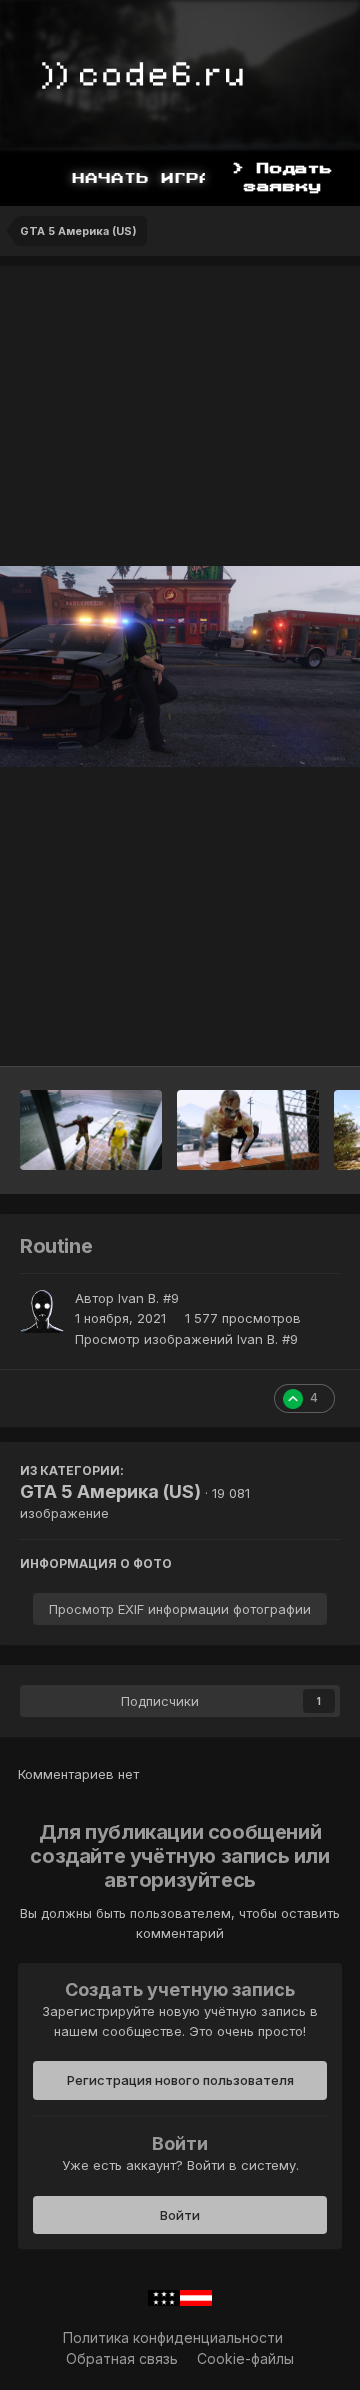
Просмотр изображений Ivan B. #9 (186, 1339)
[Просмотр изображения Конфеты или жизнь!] (91, 1130)
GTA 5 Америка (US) (110, 1491)
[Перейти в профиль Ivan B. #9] (42, 1311)
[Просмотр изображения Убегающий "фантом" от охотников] (248, 1130)
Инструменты (269, 1030)
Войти (180, 2215)
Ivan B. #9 (148, 1298)
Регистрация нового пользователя (180, 2080)
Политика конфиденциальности (173, 2337)
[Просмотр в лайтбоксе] (180, 666)
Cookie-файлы (245, 2358)
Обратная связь (122, 2358)
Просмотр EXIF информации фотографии (180, 1609)
